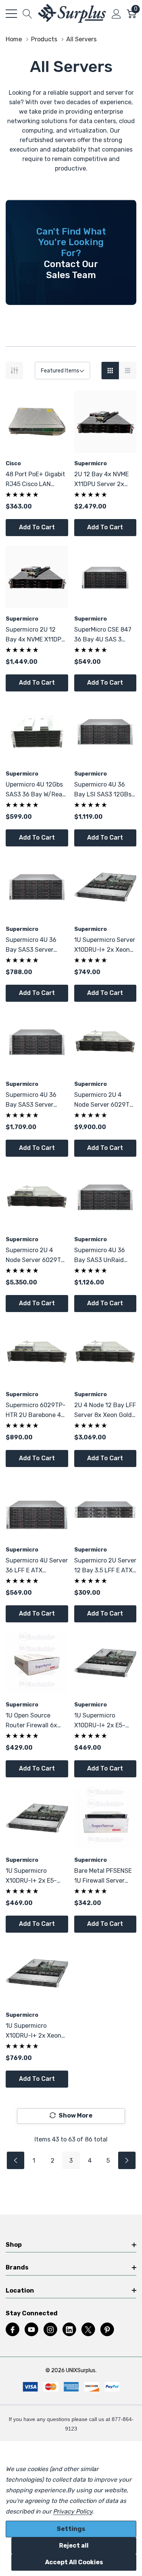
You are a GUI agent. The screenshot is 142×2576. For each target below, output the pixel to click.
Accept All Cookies (74, 2562)
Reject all (74, 2546)
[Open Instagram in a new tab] (50, 2330)
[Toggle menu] (11, 14)
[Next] (127, 2160)
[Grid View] (110, 371)
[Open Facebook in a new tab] (12, 2330)
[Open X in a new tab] (88, 2330)
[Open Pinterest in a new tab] (107, 2330)
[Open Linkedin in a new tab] (69, 2330)
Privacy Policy (73, 2511)
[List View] (128, 371)
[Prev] (16, 2160)
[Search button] (27, 14)
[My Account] (116, 14)
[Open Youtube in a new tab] (31, 2330)
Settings (71, 2529)
